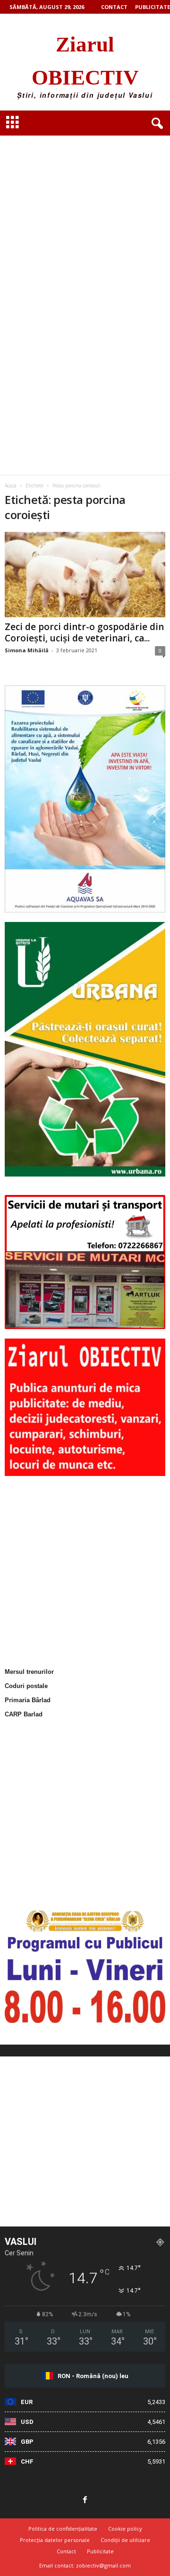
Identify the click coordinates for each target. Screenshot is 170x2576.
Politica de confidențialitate (63, 2529)
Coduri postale (26, 1686)
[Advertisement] (85, 211)
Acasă (11, 486)
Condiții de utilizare (125, 2540)
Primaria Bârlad (28, 1700)
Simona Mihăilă (27, 650)
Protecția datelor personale (55, 2540)
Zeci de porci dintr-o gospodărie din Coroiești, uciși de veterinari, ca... (84, 632)
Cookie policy (125, 2529)
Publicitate (153, 7)
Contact (114, 7)
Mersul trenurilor (29, 1672)
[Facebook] (85, 2500)
